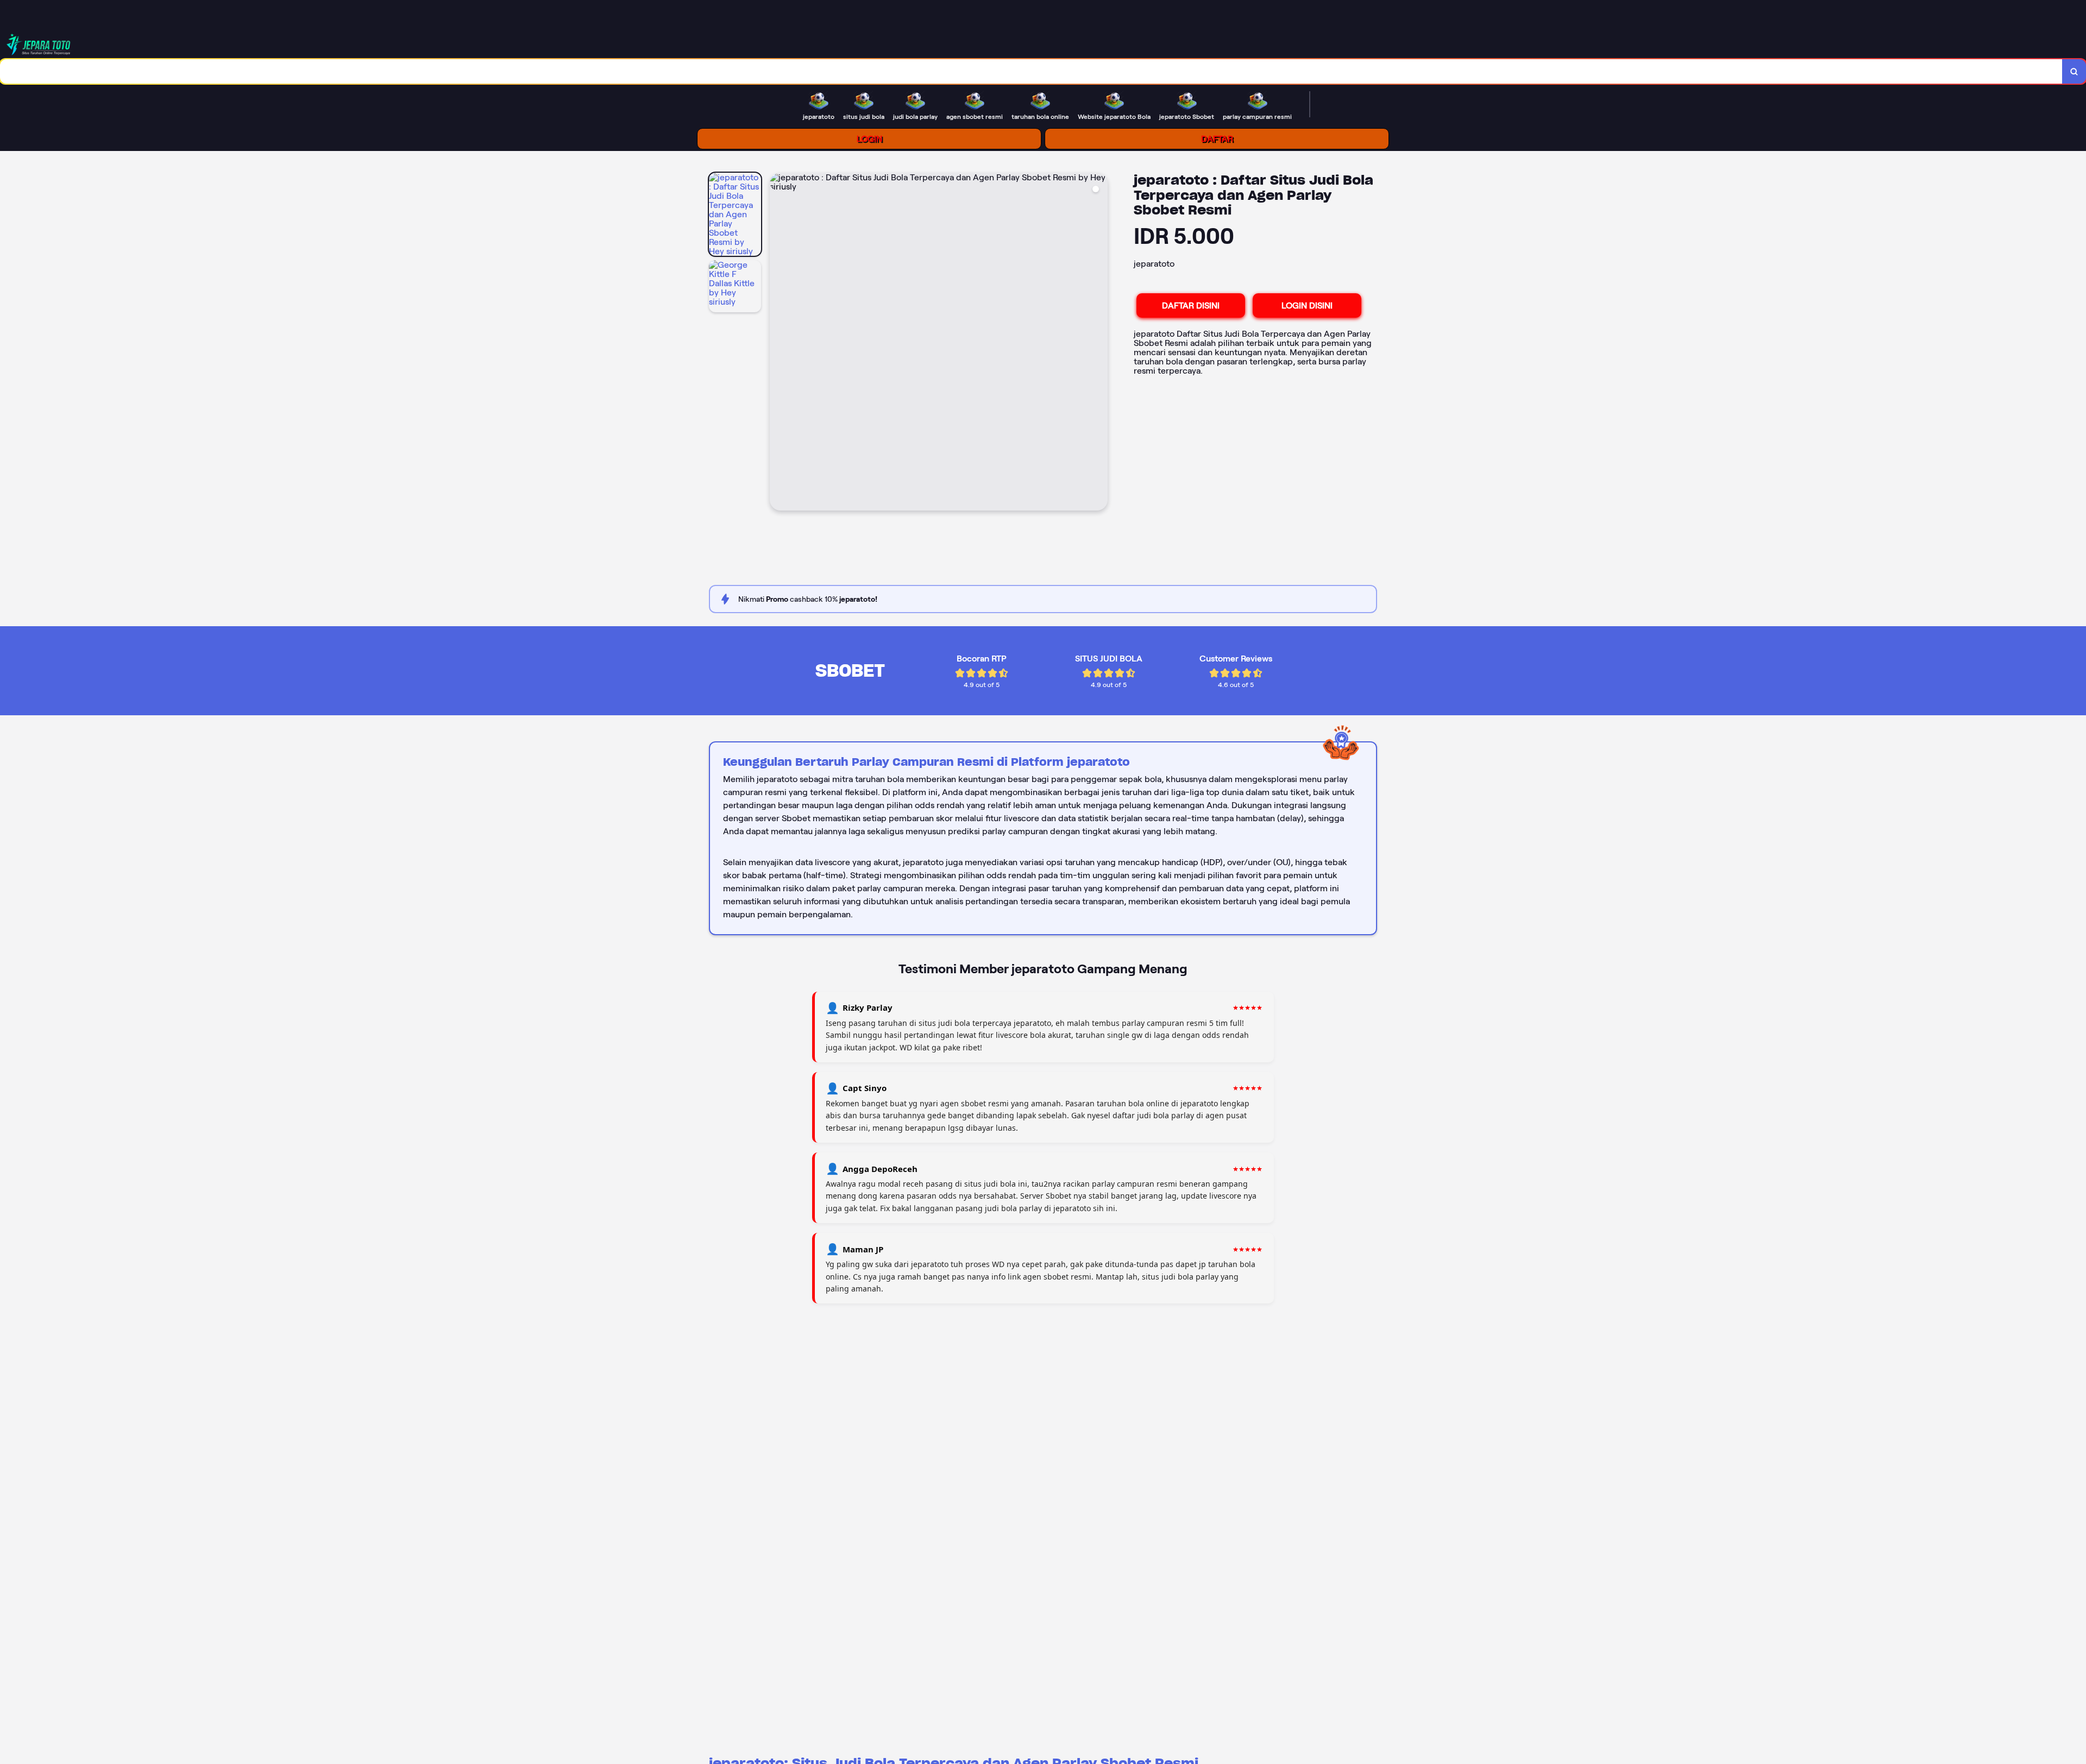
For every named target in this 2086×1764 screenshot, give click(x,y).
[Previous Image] (778, 343)
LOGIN (869, 139)
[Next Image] (1099, 343)
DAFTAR (1217, 139)
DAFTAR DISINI (1191, 305)
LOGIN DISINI (1307, 305)
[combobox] (1031, 71)
